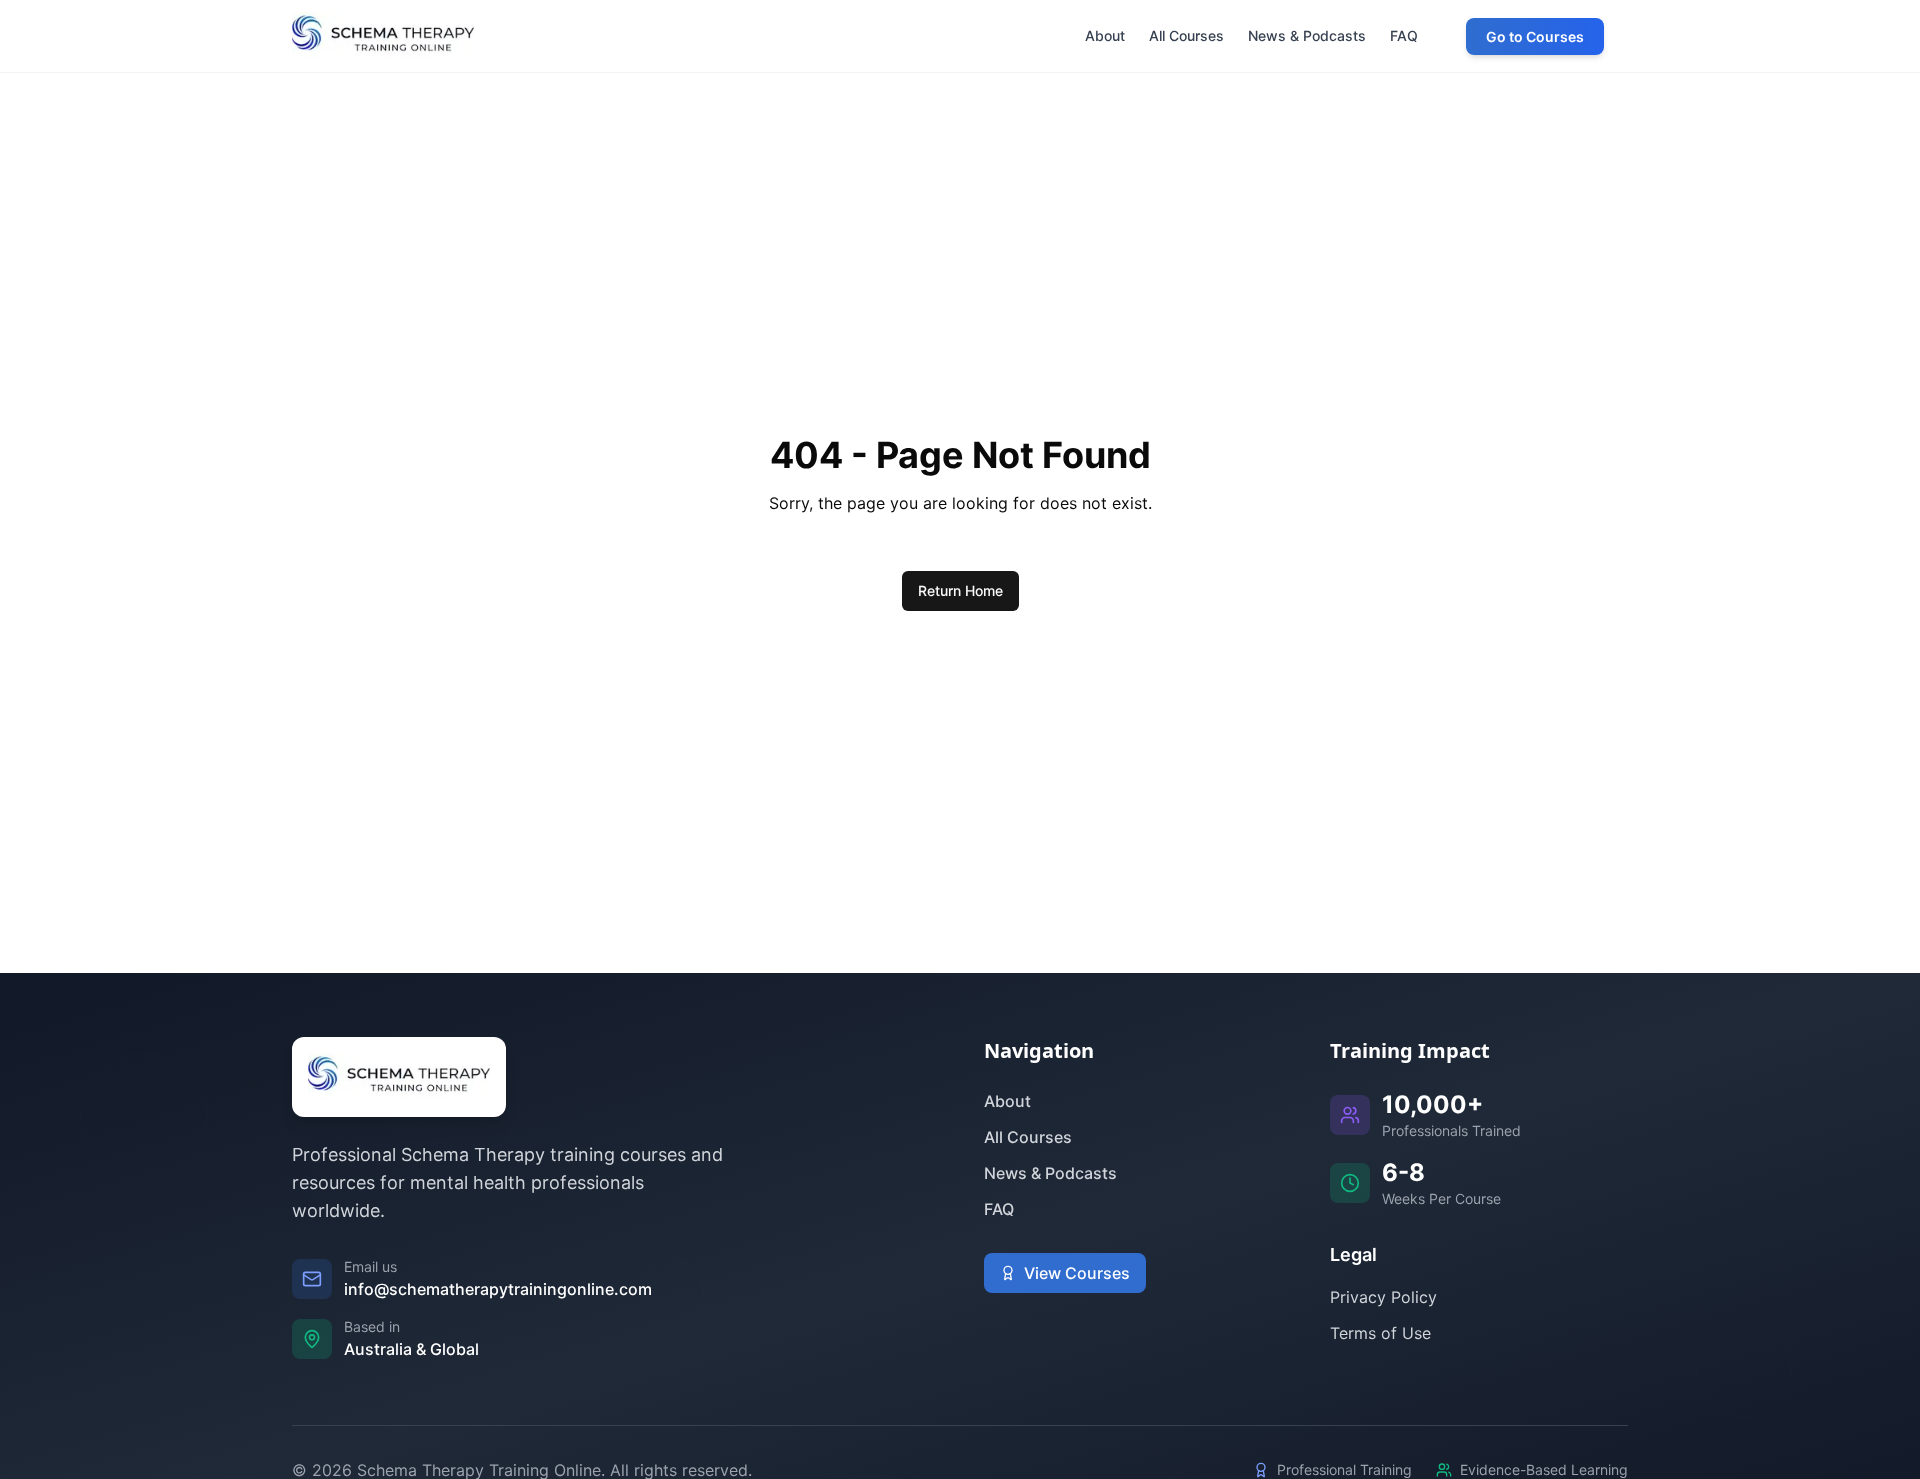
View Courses (1077, 1273)
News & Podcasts (1050, 1173)
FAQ (999, 1209)
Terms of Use (1380, 1333)
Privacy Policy (1383, 1297)
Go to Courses (1535, 36)
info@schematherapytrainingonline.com (498, 1289)
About (1007, 1101)
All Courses (1028, 1137)
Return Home (960, 590)
